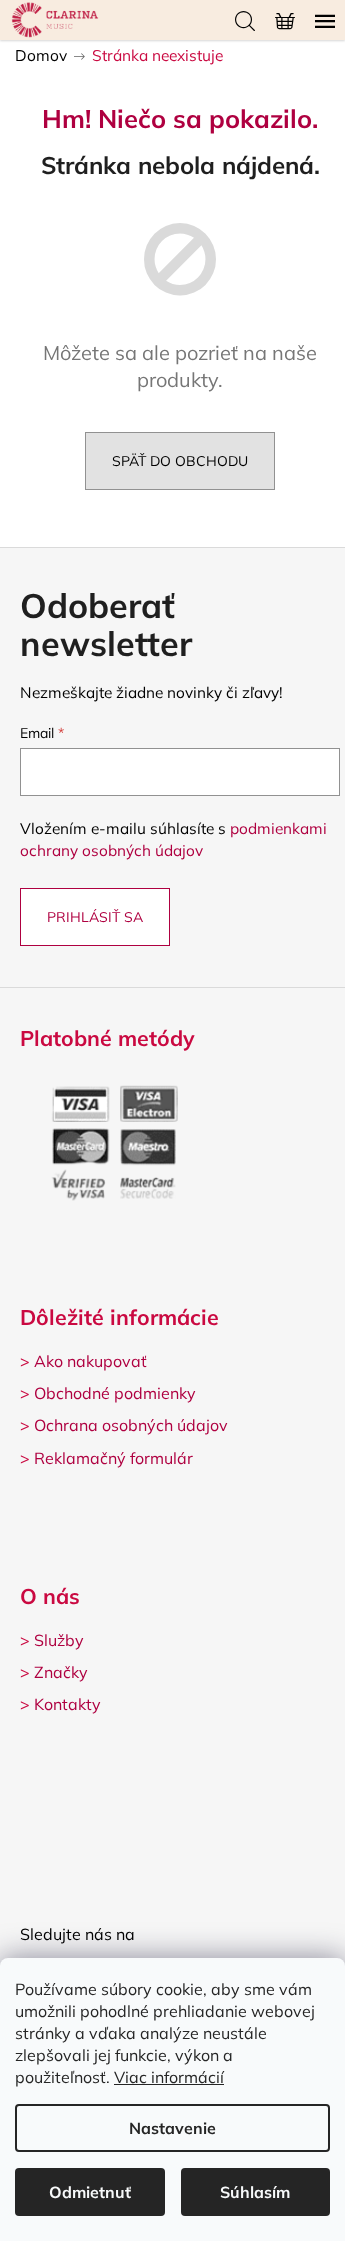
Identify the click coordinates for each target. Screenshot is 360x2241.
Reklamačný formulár (113, 1458)
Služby (59, 1640)
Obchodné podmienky (115, 1393)
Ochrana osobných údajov (131, 1425)
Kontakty (67, 1704)
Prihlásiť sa (95, 917)
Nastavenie (172, 2128)
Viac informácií (169, 2077)
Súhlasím (255, 2192)
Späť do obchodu (180, 461)
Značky (61, 1672)
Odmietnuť (90, 2192)
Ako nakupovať (90, 1361)
